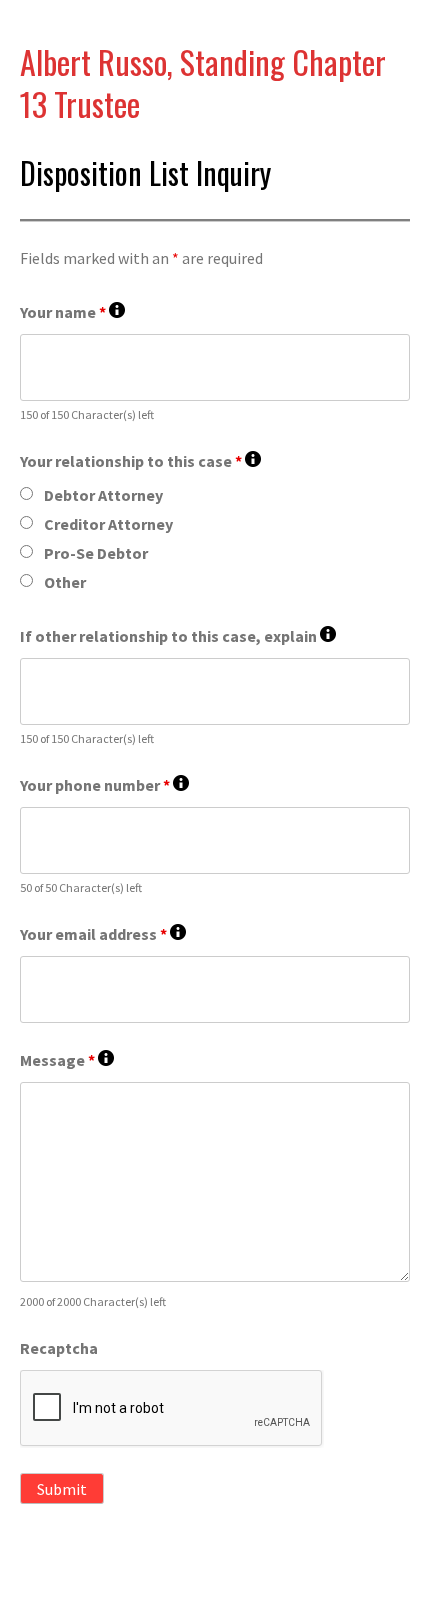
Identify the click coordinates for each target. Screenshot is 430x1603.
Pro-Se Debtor (96, 553)
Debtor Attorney (103, 495)
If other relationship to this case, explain (178, 636)
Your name (72, 312)
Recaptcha (59, 1348)
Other (65, 582)
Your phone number (104, 785)
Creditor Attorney (108, 524)
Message (67, 1060)
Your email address (103, 934)
